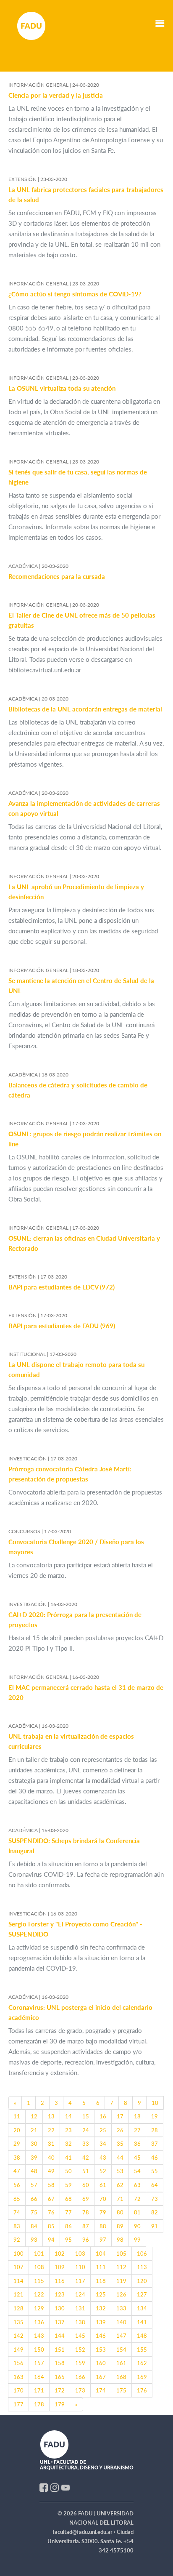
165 (60, 2377)
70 (103, 2199)
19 (155, 2116)
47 (17, 2171)
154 (121, 2350)
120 (142, 2281)
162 (142, 2363)
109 (60, 2267)
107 (18, 2267)
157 (39, 2363)
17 (120, 2116)
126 (121, 2294)
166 (80, 2377)
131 (80, 2308)
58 (51, 2185)
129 (39, 2308)
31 (51, 2144)
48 (34, 2171)
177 (18, 2404)
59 (68, 2185)
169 (142, 2377)
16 (103, 2116)
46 (155, 2158)
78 (86, 2212)
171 (39, 2390)
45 (137, 2158)
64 (155, 2185)
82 (155, 2212)
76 (51, 2212)
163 (18, 2377)
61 (103, 2185)
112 (121, 2267)
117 (80, 2281)
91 (155, 2226)
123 (60, 2294)
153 (101, 2350)
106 (142, 2254)
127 (142, 2294)
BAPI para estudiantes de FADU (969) (62, 1326)
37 (155, 2144)
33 (86, 2144)
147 (121, 2336)
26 (120, 2130)
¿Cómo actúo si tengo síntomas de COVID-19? (75, 294)
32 (68, 2144)
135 (18, 2322)
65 (17, 2199)
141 (142, 2322)
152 (80, 2350)
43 (103, 2158)
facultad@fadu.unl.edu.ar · (85, 2532)
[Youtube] (66, 2487)
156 (18, 2363)
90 (137, 2226)
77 (68, 2212)
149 (18, 2350)
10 (155, 2103)
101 (39, 2254)
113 (142, 2267)
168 (121, 2377)
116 (60, 2281)
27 (137, 2130)
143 (39, 2336)
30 (34, 2144)
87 (86, 2226)
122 (39, 2294)
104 (101, 2254)
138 (80, 2322)
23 (68, 2130)
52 (103, 2171)
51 (86, 2171)
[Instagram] (55, 2487)
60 (86, 2185)
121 (18, 2294)
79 (103, 2212)
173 (80, 2390)
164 (39, 2377)
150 (39, 2350)
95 (68, 2240)
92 (17, 2240)
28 (155, 2130)
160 (101, 2363)
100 (18, 2254)
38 (17, 2158)
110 (80, 2267)
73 (155, 2199)
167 (101, 2377)
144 (60, 2336)
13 (51, 2116)
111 (101, 2267)
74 (17, 2212)
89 (120, 2226)
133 (121, 2308)
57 (34, 2185)
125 (101, 2294)
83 (17, 2226)
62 (120, 2185)
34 (103, 2144)
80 (120, 2212)
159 (80, 2363)
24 (86, 2130)
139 (101, 2322)
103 (80, 2254)
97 (103, 2240)
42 (86, 2158)
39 (34, 2158)
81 (137, 2212)
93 (34, 2240)
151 (60, 2350)
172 (60, 2390)
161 (121, 2363)
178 (39, 2404)
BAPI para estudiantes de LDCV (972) (62, 1287)
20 (17, 2130)
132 (101, 2308)
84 (34, 2226)
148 (142, 2336)
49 (51, 2171)
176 (142, 2390)
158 (60, 2363)
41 (68, 2158)
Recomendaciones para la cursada (57, 576)
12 (34, 2116)
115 (39, 2281)
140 (121, 2322)
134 (142, 2308)
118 (101, 2281)
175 (121, 2390)
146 (101, 2336)
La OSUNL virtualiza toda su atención (62, 388)
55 (155, 2171)
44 (120, 2158)
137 (60, 2322)
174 (101, 2390)
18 (137, 2116)
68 (68, 2199)
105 (121, 2254)
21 (34, 2130)
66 (34, 2199)
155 (142, 2350)
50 (68, 2171)
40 (51, 2158)
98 (120, 2240)
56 (17, 2185)
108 (39, 2267)
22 (51, 2130)
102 (60, 2254)
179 (60, 2404)
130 (60, 2308)
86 (68, 2226)
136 (39, 2322)
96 (86, 2240)
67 (51, 2199)
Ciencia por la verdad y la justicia (56, 95)
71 (120, 2199)
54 (137, 2171)
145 (80, 2336)
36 (137, 2144)
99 (137, 2240)
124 (80, 2294)
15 (86, 2116)
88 (103, 2226)
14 (68, 2116)
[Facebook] (44, 2487)
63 (137, 2185)
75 (34, 2212)
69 (86, 2199)
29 (17, 2144)
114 (18, 2281)
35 (120, 2144)
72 (137, 2199)
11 (17, 2116)
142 (18, 2336)
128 (18, 2308)
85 (51, 2226)
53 (120, 2171)
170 (18, 2390)
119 (121, 2281)
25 (103, 2130)
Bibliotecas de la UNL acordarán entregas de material (85, 709)
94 (51, 2240)
